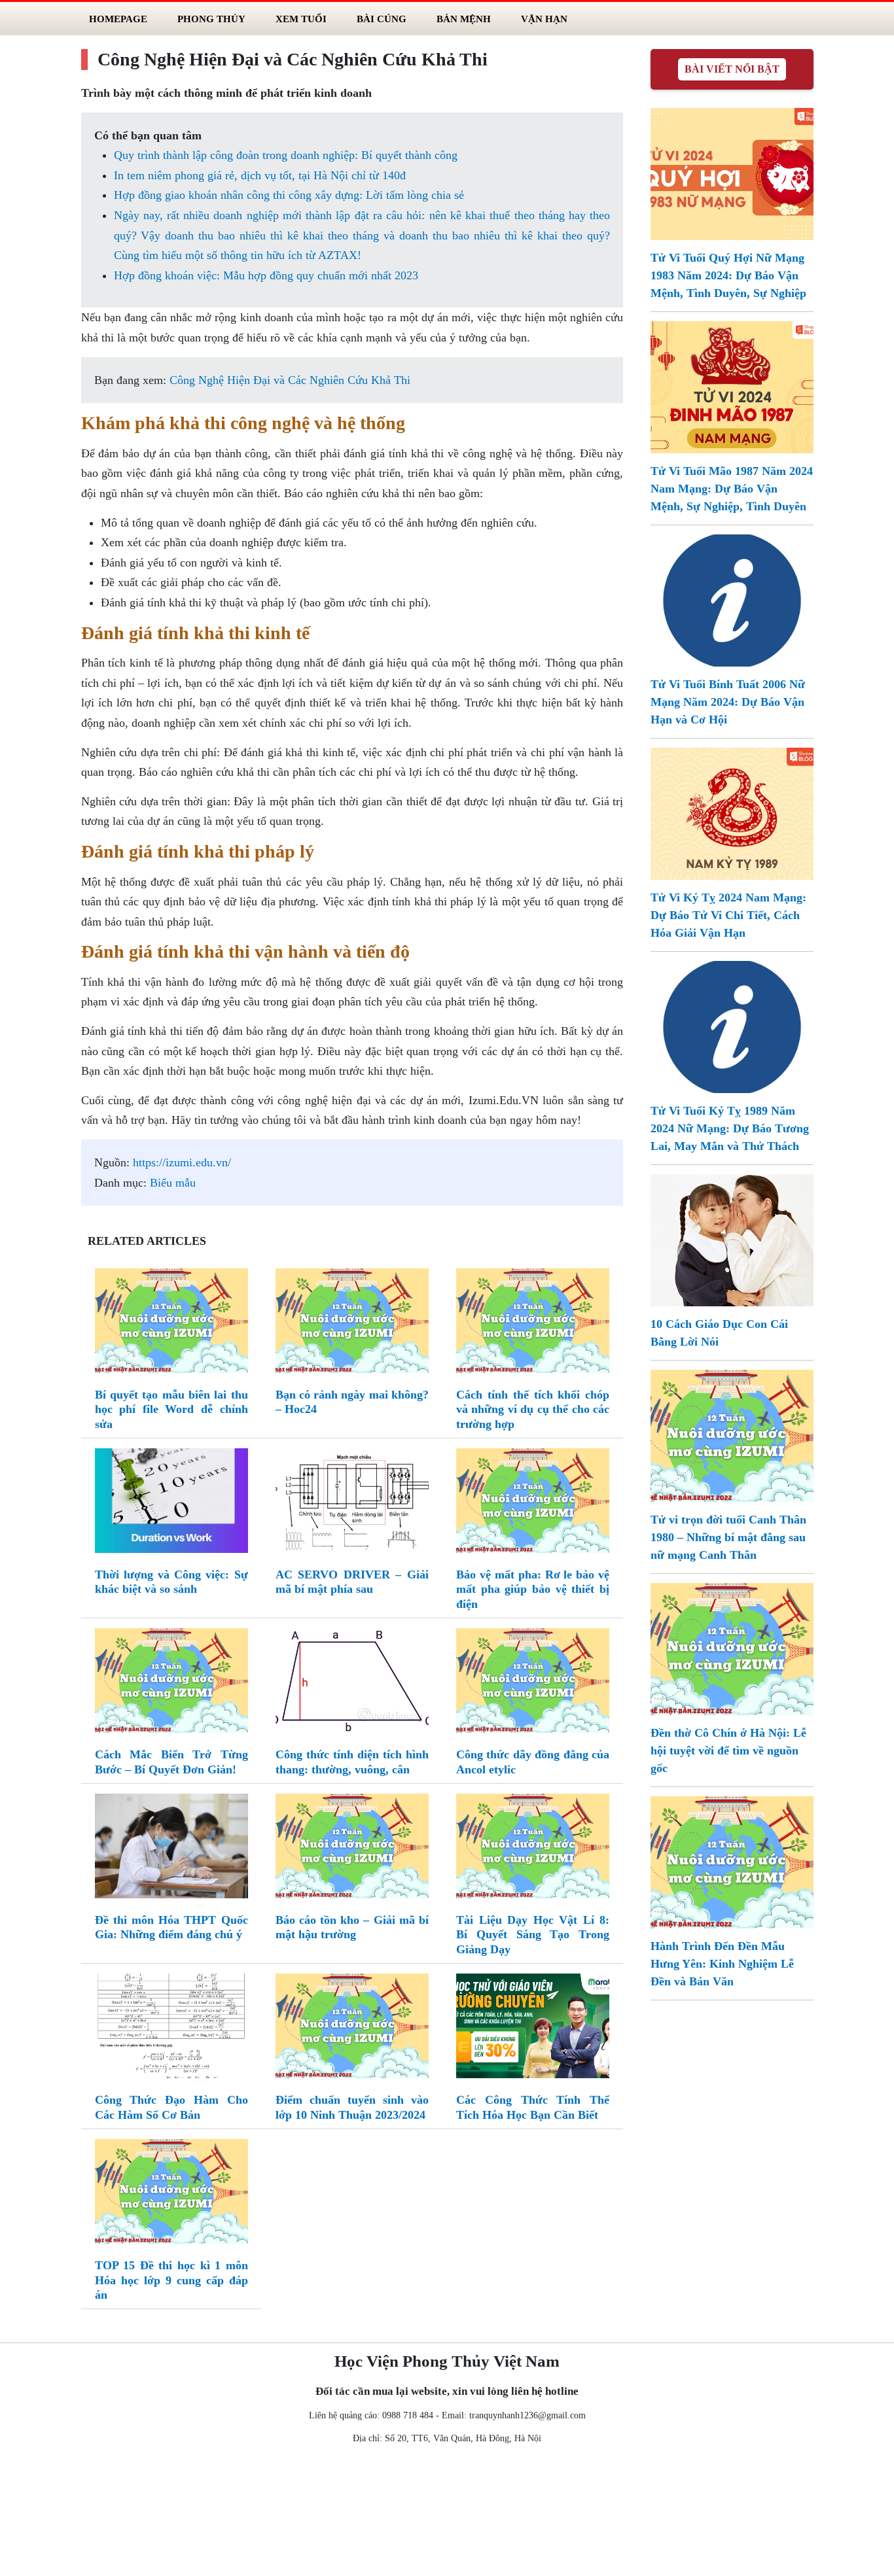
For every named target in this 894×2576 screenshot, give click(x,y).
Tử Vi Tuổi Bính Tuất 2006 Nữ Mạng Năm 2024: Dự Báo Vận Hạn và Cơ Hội (728, 702)
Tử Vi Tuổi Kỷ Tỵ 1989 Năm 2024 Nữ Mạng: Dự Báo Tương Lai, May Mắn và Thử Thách (730, 1128)
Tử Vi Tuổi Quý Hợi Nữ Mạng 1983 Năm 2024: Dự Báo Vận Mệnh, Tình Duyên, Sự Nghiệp (728, 275)
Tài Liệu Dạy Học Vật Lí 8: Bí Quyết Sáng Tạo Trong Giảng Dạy (533, 1935)
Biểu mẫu (173, 1183)
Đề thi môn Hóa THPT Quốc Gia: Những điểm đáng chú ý (171, 1927)
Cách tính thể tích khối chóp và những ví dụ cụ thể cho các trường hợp (533, 1409)
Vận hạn (544, 19)
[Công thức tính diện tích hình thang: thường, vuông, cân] (352, 1683)
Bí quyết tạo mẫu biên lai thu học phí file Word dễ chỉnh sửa (171, 1409)
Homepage (118, 19)
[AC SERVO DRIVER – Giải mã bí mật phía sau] (352, 1503)
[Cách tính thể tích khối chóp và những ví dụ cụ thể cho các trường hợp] (533, 1323)
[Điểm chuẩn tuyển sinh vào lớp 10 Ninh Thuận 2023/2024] (352, 2028)
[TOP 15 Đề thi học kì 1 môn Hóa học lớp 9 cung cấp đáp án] (171, 2194)
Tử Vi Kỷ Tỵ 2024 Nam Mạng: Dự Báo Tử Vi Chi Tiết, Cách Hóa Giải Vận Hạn (728, 915)
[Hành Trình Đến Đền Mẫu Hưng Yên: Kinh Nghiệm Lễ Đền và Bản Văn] (732, 1861)
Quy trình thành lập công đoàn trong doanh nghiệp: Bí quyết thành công (286, 155)
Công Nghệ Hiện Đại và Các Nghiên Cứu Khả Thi (290, 380)
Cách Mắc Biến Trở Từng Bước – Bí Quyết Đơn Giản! (171, 1762)
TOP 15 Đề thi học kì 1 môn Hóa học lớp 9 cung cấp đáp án (171, 2280)
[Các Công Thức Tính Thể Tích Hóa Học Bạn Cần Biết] (533, 2028)
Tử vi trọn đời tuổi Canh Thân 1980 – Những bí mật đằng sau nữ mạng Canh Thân (728, 1537)
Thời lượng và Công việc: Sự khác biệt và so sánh (171, 1582)
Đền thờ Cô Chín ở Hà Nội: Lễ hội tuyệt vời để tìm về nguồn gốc (728, 1750)
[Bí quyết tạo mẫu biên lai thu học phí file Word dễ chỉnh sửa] (171, 1323)
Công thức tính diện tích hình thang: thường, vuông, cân (352, 1762)
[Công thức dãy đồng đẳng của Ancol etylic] (533, 1683)
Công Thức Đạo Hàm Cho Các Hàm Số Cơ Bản (171, 2107)
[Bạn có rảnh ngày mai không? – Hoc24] (352, 1323)
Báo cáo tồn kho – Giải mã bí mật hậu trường (352, 1927)
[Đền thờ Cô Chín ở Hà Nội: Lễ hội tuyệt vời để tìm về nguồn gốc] (732, 1648)
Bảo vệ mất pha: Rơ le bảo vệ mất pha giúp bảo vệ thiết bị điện (533, 1589)
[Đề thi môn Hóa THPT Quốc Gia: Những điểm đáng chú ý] (171, 1849)
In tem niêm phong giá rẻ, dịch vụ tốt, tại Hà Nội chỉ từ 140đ (260, 175)
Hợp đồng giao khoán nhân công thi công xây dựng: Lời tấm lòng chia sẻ (289, 195)
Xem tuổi (301, 19)
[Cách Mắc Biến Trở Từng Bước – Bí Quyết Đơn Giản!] (171, 1683)
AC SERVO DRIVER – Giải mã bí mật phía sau (352, 1582)
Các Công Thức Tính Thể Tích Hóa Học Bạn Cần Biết (533, 2107)
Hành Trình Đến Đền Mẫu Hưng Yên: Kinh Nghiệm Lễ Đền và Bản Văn (722, 1964)
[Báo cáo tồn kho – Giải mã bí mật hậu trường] (352, 1849)
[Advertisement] (447, 2513)
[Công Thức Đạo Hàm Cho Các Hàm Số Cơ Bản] (171, 2028)
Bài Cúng (382, 19)
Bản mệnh (464, 19)
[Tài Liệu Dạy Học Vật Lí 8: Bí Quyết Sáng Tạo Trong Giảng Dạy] (533, 1849)
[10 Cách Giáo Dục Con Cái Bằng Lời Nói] (732, 1239)
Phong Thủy (211, 19)
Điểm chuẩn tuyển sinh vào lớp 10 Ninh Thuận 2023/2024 (352, 2107)
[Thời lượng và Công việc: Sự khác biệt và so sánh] (171, 1503)
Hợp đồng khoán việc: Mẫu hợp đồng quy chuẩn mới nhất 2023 (266, 275)
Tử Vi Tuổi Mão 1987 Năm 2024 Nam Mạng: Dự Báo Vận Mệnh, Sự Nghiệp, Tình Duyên (732, 489)
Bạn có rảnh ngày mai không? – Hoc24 (352, 1402)
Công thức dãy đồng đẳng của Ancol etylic (533, 1762)
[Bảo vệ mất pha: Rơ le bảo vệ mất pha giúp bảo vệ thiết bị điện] (533, 1503)
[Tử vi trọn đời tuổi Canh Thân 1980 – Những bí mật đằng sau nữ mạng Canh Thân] (732, 1435)
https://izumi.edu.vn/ (182, 1162)
